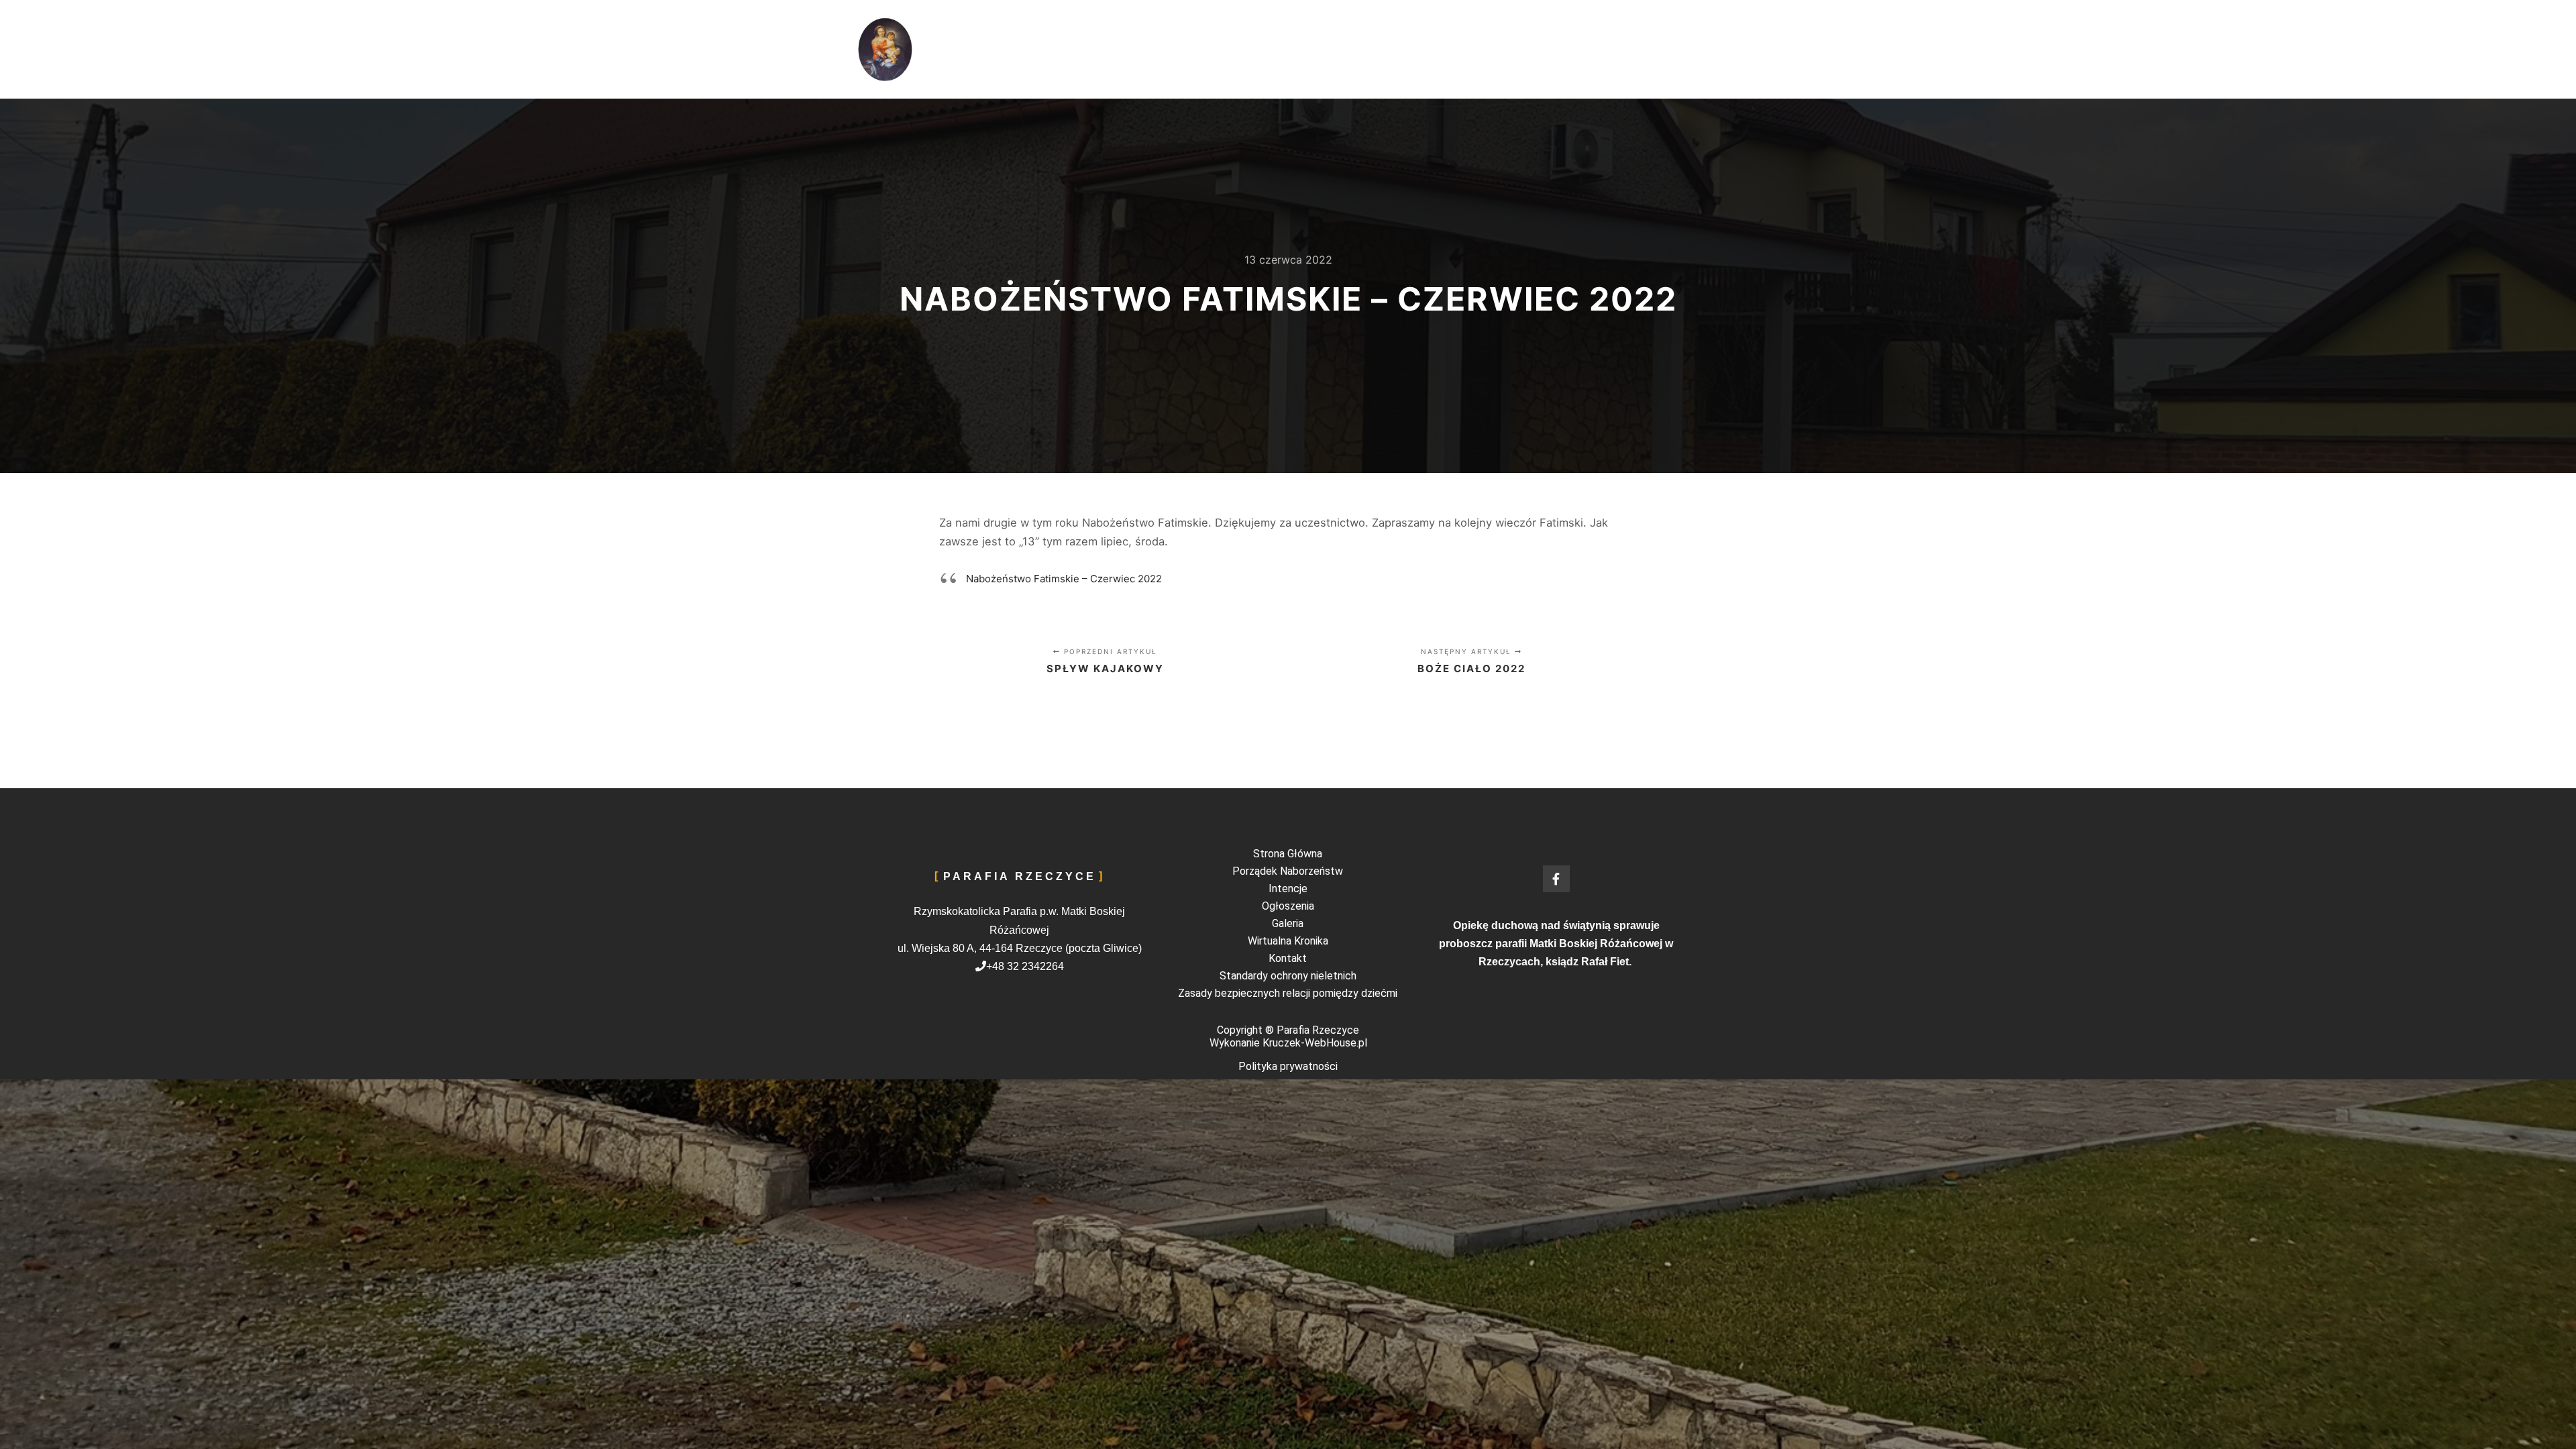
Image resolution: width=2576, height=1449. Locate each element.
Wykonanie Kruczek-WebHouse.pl (1288, 1043)
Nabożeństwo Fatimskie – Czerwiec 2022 (1064, 579)
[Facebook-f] (1556, 879)
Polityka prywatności (1288, 1066)
